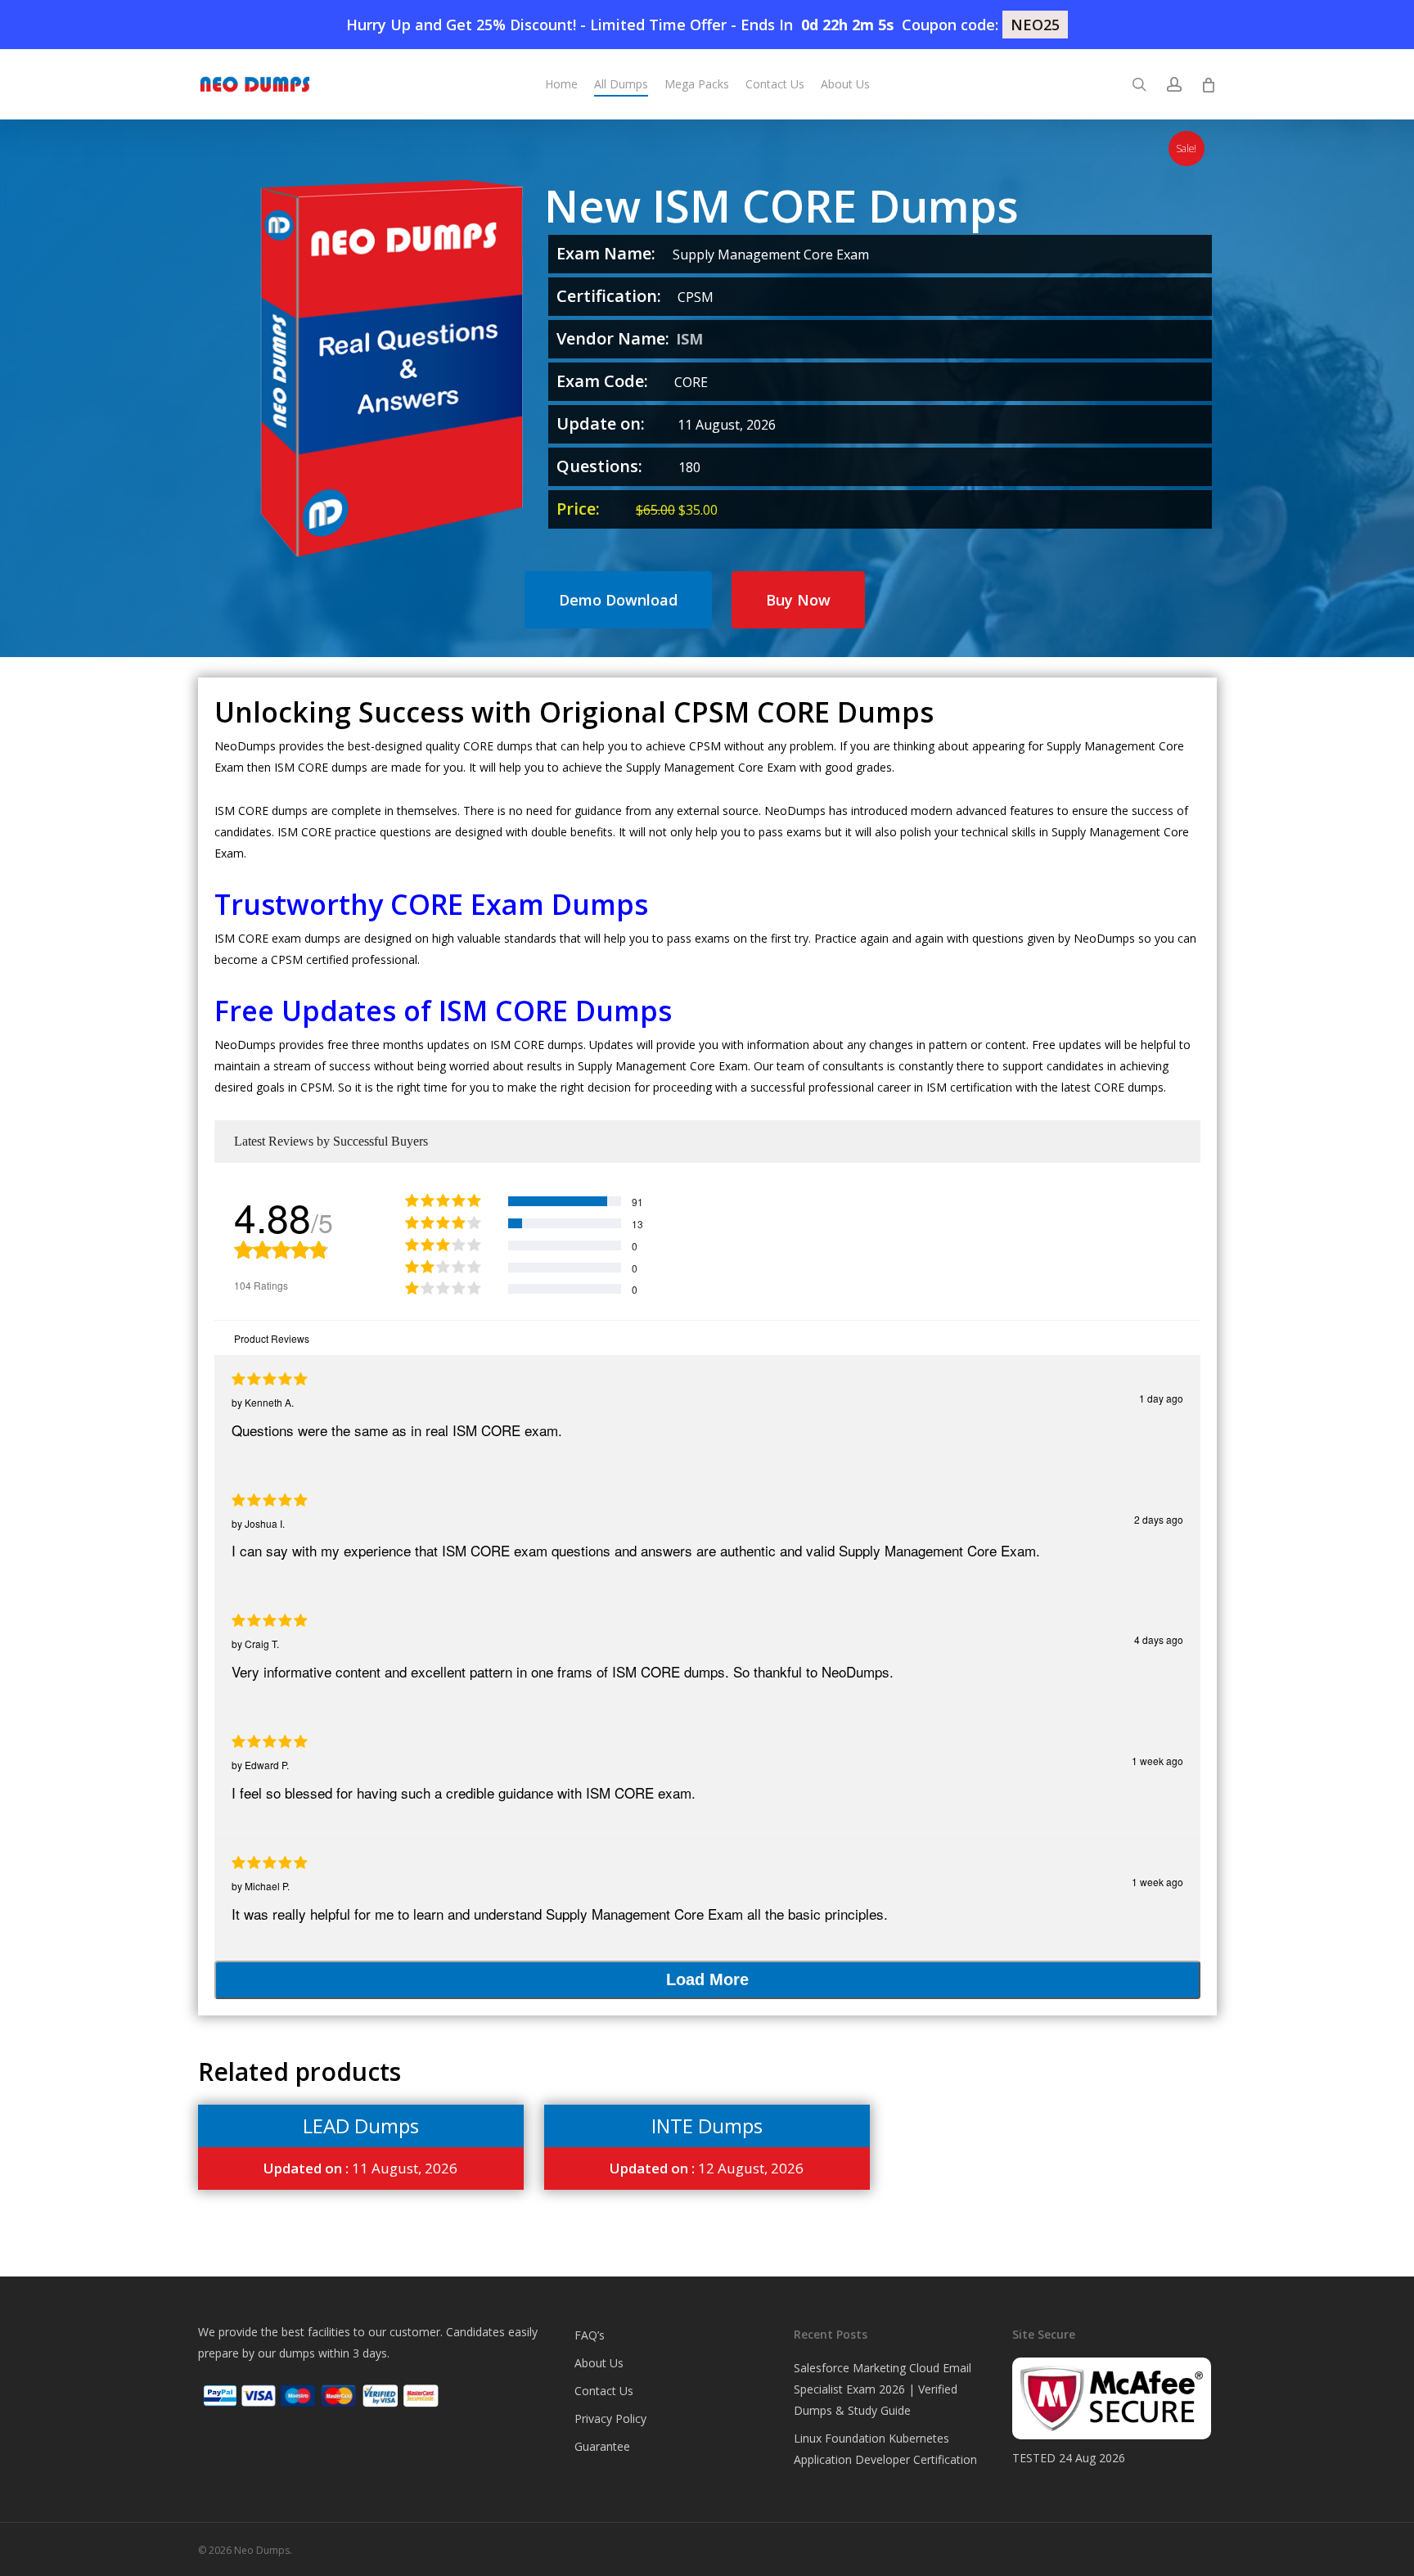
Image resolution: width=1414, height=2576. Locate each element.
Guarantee (602, 2446)
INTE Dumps (707, 2126)
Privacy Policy (610, 2418)
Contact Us (604, 2391)
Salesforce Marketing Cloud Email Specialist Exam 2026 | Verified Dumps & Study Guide (883, 2389)
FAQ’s (590, 2335)
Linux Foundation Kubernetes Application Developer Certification (885, 2449)
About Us (599, 2363)
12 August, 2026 (707, 2168)
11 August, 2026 (360, 2168)
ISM (689, 339)
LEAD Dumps (361, 2126)
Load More (707, 1979)
